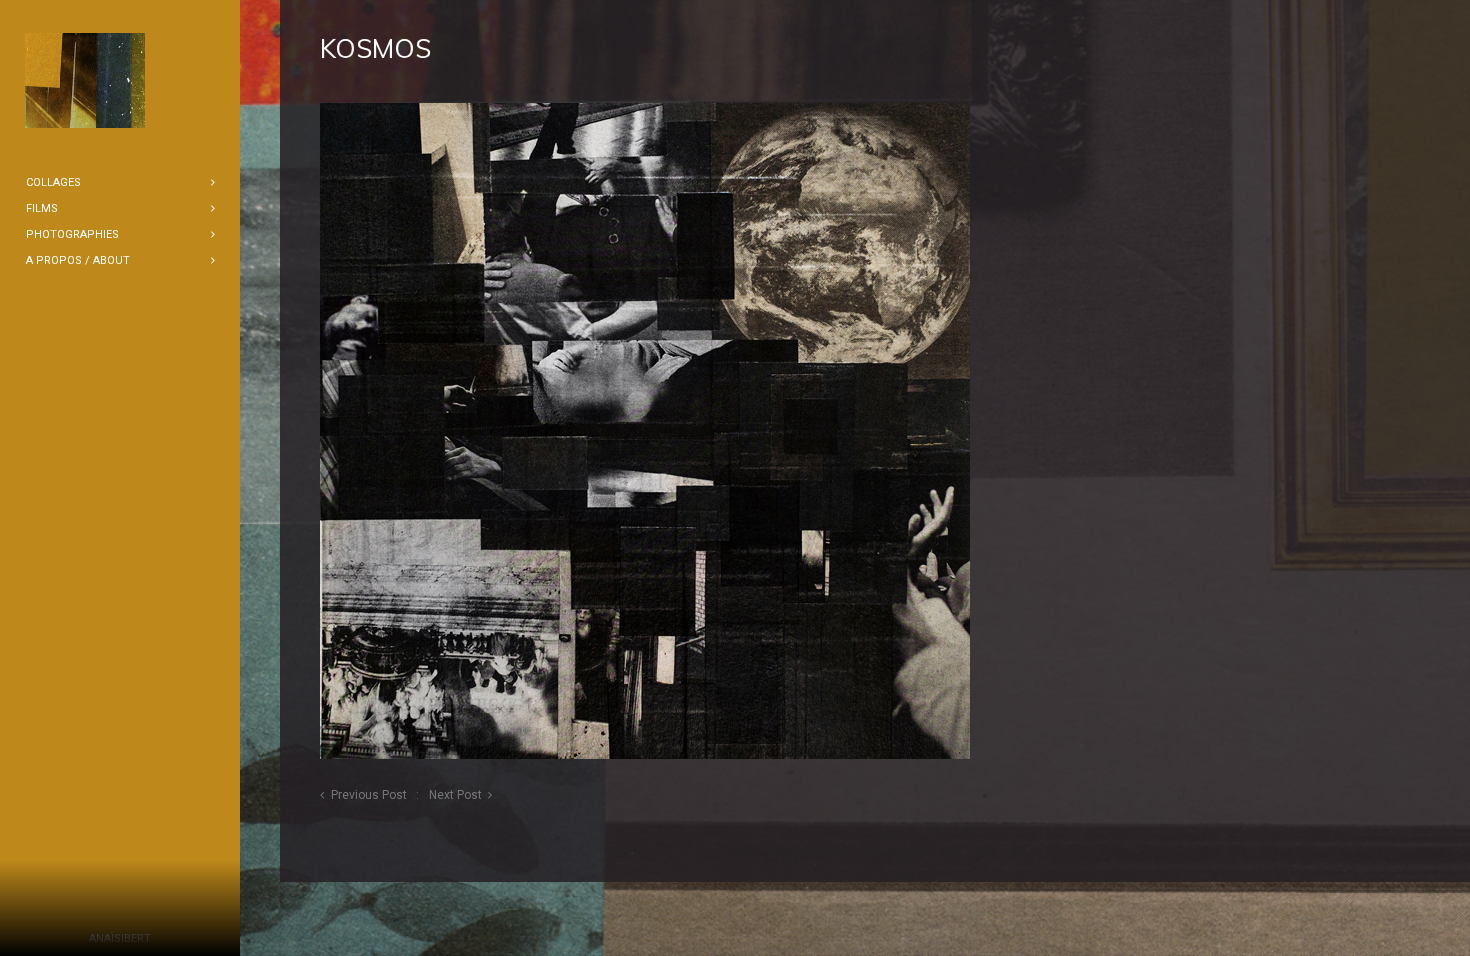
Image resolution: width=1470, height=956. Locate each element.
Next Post (455, 795)
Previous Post (369, 795)
